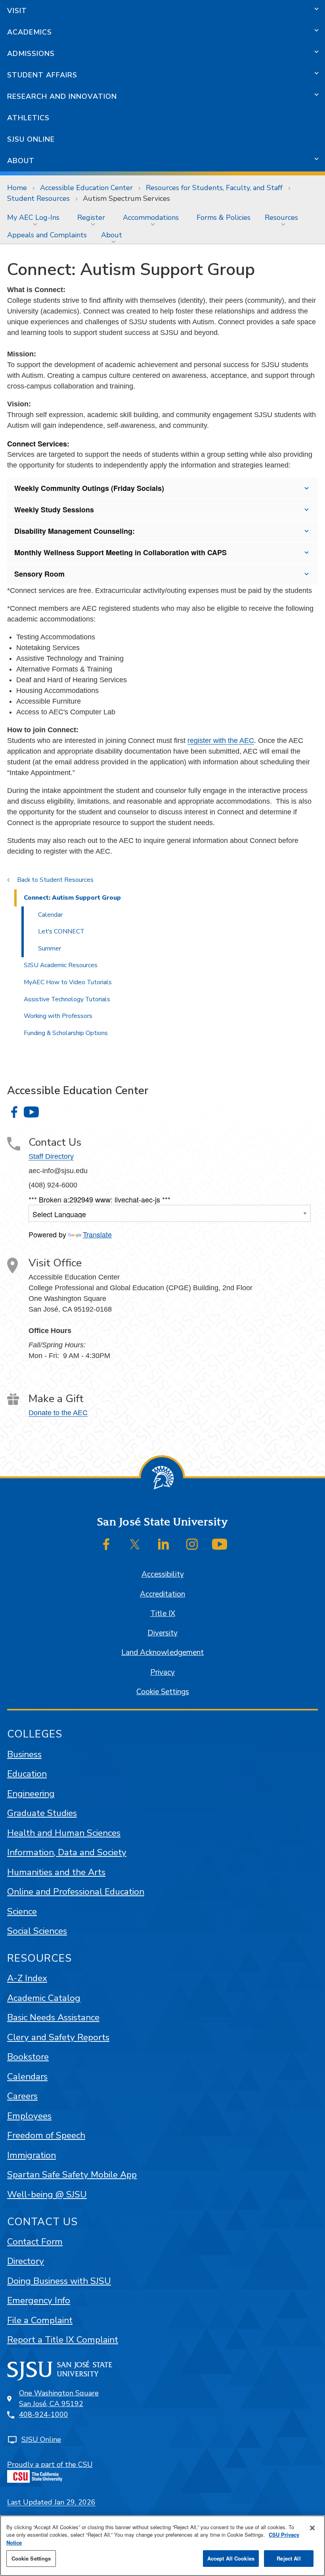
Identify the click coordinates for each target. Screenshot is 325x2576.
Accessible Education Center (86, 188)
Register (91, 217)
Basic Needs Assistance (53, 2017)
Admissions (31, 54)
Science (22, 1911)
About (21, 161)
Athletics (28, 118)
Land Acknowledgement (162, 1653)
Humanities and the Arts (56, 1872)
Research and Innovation (62, 96)
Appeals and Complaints (47, 235)
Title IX (163, 1614)
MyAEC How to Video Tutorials (68, 982)
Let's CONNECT (61, 931)
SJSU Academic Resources (61, 965)
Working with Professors (58, 1016)
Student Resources (38, 198)
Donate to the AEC (58, 1413)
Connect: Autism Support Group (72, 898)
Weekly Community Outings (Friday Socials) (89, 488)
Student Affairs (42, 75)
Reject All (289, 2558)
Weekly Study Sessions (54, 510)
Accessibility (163, 1574)
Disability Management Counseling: (75, 531)
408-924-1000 (44, 2414)
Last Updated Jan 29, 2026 (51, 2502)
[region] (162, 2546)
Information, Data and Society (67, 1852)
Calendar (50, 915)
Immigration (32, 2155)
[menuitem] (35, 217)
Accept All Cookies (231, 2558)
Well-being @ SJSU (47, 2194)
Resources (281, 217)
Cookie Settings (163, 1692)
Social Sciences (37, 1931)
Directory (26, 2261)
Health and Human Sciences (64, 1833)
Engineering (31, 1794)
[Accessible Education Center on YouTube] (31, 1112)
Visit (17, 11)
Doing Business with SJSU (59, 2281)
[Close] (312, 2528)
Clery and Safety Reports (58, 2037)
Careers (22, 2096)
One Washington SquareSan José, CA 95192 (59, 2398)
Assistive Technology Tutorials (67, 999)
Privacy (162, 1672)
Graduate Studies (42, 1813)
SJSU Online (31, 139)
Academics (30, 32)
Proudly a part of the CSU (50, 2464)
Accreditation (162, 1594)
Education (27, 1774)
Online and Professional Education (76, 1892)
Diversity (162, 1633)
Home (17, 188)
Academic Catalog (44, 1998)
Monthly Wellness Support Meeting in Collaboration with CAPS (120, 552)
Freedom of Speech (46, 2135)
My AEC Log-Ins (33, 217)
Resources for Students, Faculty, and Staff (214, 188)
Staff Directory (51, 1156)
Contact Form (35, 2242)
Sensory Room (39, 574)
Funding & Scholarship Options (66, 1033)
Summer (50, 948)
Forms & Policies (224, 217)
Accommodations (151, 217)
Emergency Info (39, 2300)
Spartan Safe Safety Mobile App (72, 2175)
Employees (29, 2116)
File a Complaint (40, 2320)
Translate (97, 1234)
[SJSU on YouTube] (220, 1544)
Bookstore (28, 2057)
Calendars (27, 2077)
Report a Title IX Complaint (63, 2340)
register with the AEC (221, 741)
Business (24, 1754)
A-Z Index (27, 1978)
